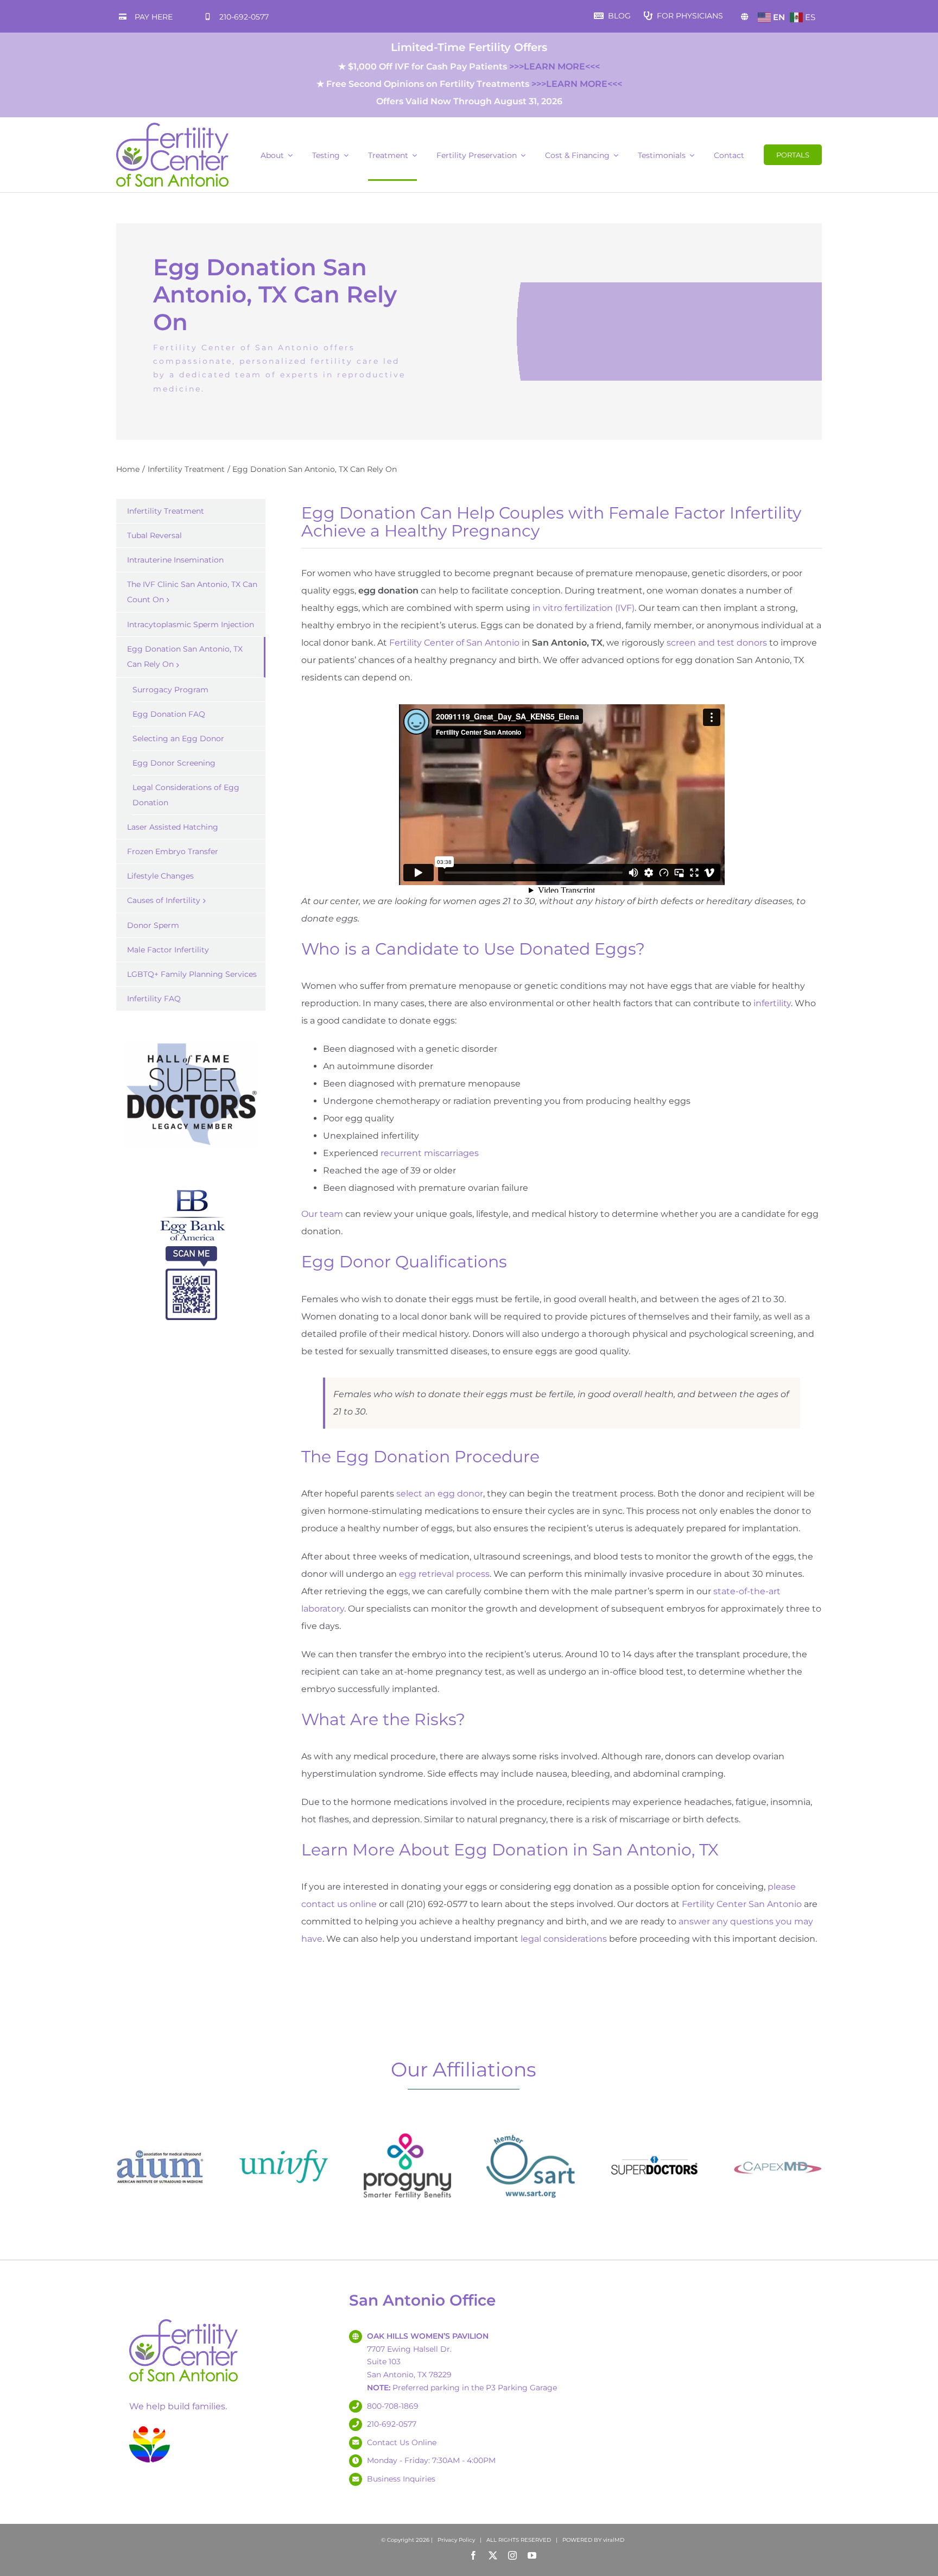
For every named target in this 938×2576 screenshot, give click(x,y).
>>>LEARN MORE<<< (554, 67)
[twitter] (493, 2555)
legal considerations (564, 1939)
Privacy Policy (456, 2540)
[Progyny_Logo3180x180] (407, 2126)
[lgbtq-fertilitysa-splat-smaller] (150, 2428)
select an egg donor (440, 1494)
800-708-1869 (393, 2406)
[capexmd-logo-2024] (778, 2126)
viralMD (614, 2540)
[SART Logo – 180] (531, 2126)
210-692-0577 (244, 17)
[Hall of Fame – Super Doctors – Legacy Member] (191, 1040)
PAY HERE (154, 17)
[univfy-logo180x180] (284, 2126)
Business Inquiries (401, 2479)
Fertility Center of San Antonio (454, 643)
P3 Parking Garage (521, 2388)
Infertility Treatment (166, 511)
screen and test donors (717, 643)
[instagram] (512, 2555)
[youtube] (532, 2555)
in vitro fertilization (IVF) (584, 608)
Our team (322, 1214)
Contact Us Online (402, 2442)
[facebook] (473, 2555)
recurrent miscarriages (430, 1153)
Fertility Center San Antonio (742, 1904)
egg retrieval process (444, 1574)
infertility (772, 1003)
